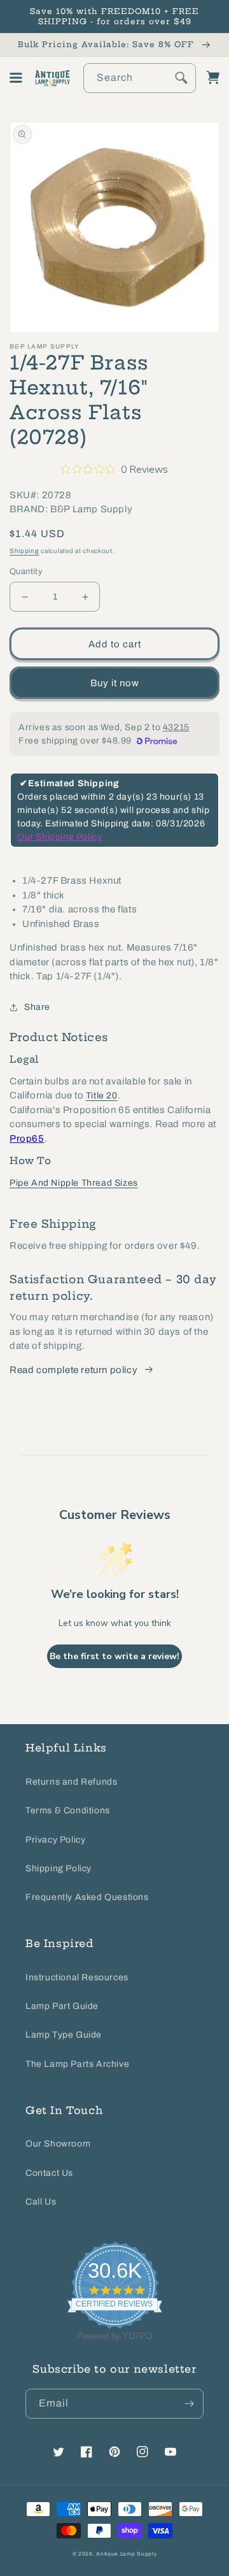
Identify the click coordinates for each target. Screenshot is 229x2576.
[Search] (181, 78)
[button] (16, 78)
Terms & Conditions (68, 1810)
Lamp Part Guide (62, 2006)
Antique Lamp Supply (126, 2554)
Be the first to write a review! (114, 1656)
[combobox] (140, 78)
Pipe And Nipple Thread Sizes (74, 1183)
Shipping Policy (59, 1868)
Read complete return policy (73, 1370)
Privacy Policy (55, 1840)
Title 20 (102, 1096)
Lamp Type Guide (64, 2035)
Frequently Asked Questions (87, 1897)
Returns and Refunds (71, 1782)
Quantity (26, 572)
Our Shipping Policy (59, 837)
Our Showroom (58, 2144)
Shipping (24, 551)
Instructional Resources (77, 1977)
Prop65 (27, 1139)
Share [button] (37, 1007)
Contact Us (49, 2173)
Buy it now (115, 683)
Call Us (41, 2202)
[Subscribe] (189, 2404)
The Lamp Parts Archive (77, 2064)
